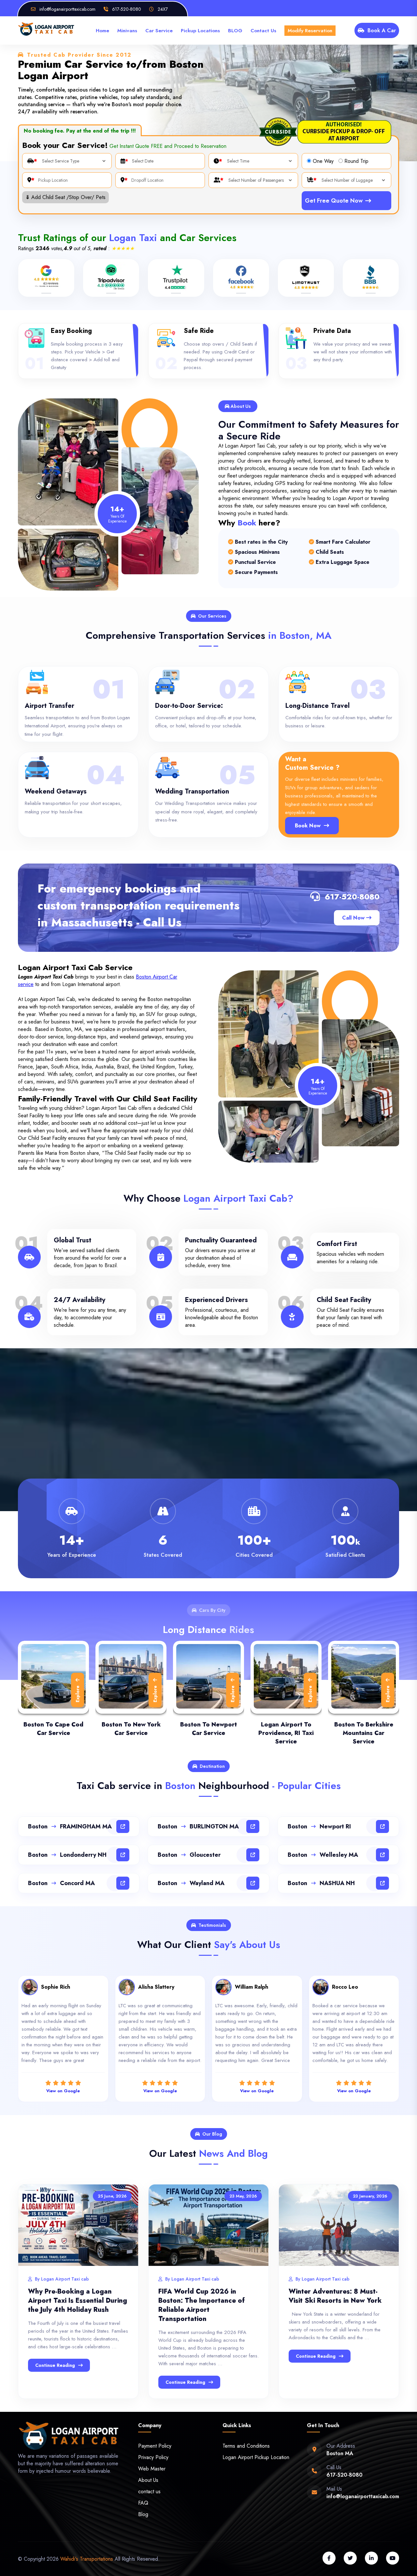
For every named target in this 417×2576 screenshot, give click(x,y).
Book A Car (382, 30)
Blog (143, 2514)
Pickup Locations (200, 31)
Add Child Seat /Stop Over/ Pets (65, 197)
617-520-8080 (352, 897)
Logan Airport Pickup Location (256, 2457)
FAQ (143, 2503)
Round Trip (356, 161)
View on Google (63, 2091)
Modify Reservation (310, 31)
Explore (78, 1694)
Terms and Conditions (246, 2446)
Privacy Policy (153, 2457)
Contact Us (263, 31)
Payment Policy (155, 2446)
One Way (323, 161)
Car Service (159, 31)
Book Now (308, 826)
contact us (149, 2491)
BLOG (235, 31)
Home (102, 31)
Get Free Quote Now (334, 201)
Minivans (127, 31)
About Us (148, 2480)
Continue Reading (55, 2365)
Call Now (354, 918)
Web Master (152, 2469)
